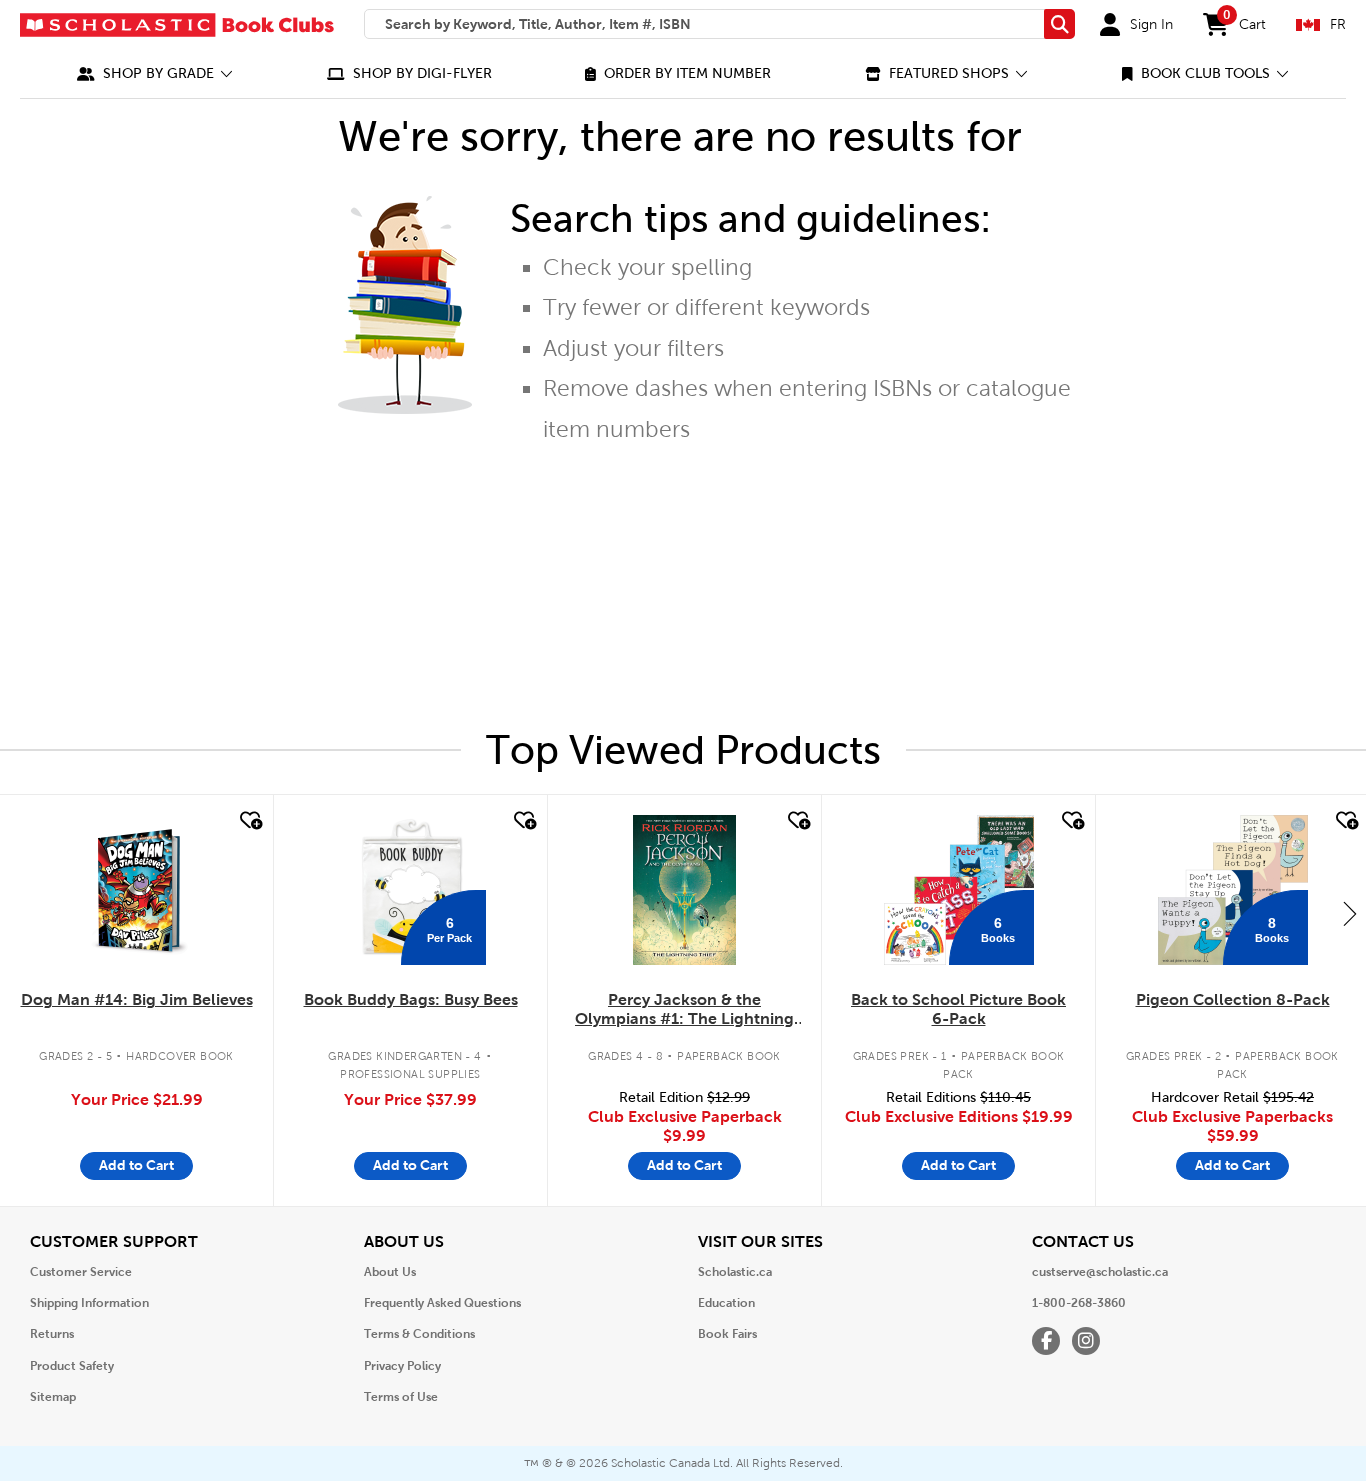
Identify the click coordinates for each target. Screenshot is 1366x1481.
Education (726, 1303)
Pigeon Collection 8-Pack (1233, 999)
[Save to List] (249, 821)
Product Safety (72, 1366)
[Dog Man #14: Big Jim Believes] (136, 890)
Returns (52, 1334)
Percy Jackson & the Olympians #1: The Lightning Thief (684, 1010)
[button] (155, 73)
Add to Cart (136, 1165)
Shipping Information (89, 1303)
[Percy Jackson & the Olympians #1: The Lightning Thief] (684, 890)
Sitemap (53, 1397)
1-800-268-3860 (1079, 1303)
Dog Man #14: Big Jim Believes (137, 999)
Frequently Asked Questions (442, 1303)
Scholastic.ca (735, 1272)
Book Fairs (727, 1334)
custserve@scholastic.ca (1100, 1272)
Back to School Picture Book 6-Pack (958, 1009)
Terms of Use (401, 1397)
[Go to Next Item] (1350, 913)
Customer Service (81, 1272)
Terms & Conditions (419, 1334)
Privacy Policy (402, 1366)
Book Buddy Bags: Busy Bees (411, 999)
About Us (390, 1272)
